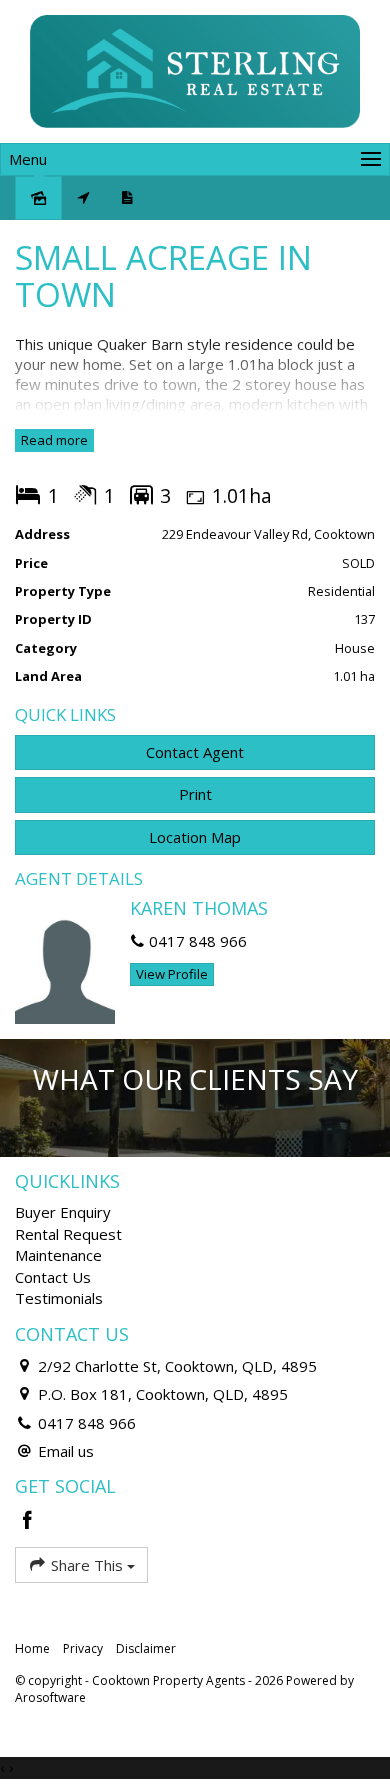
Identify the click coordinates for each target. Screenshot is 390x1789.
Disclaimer (146, 1648)
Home (32, 1648)
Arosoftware (50, 1697)
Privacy (83, 1648)
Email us (66, 1451)
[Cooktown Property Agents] (195, 69)
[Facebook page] (28, 1521)
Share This (87, 1565)
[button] (195, 794)
